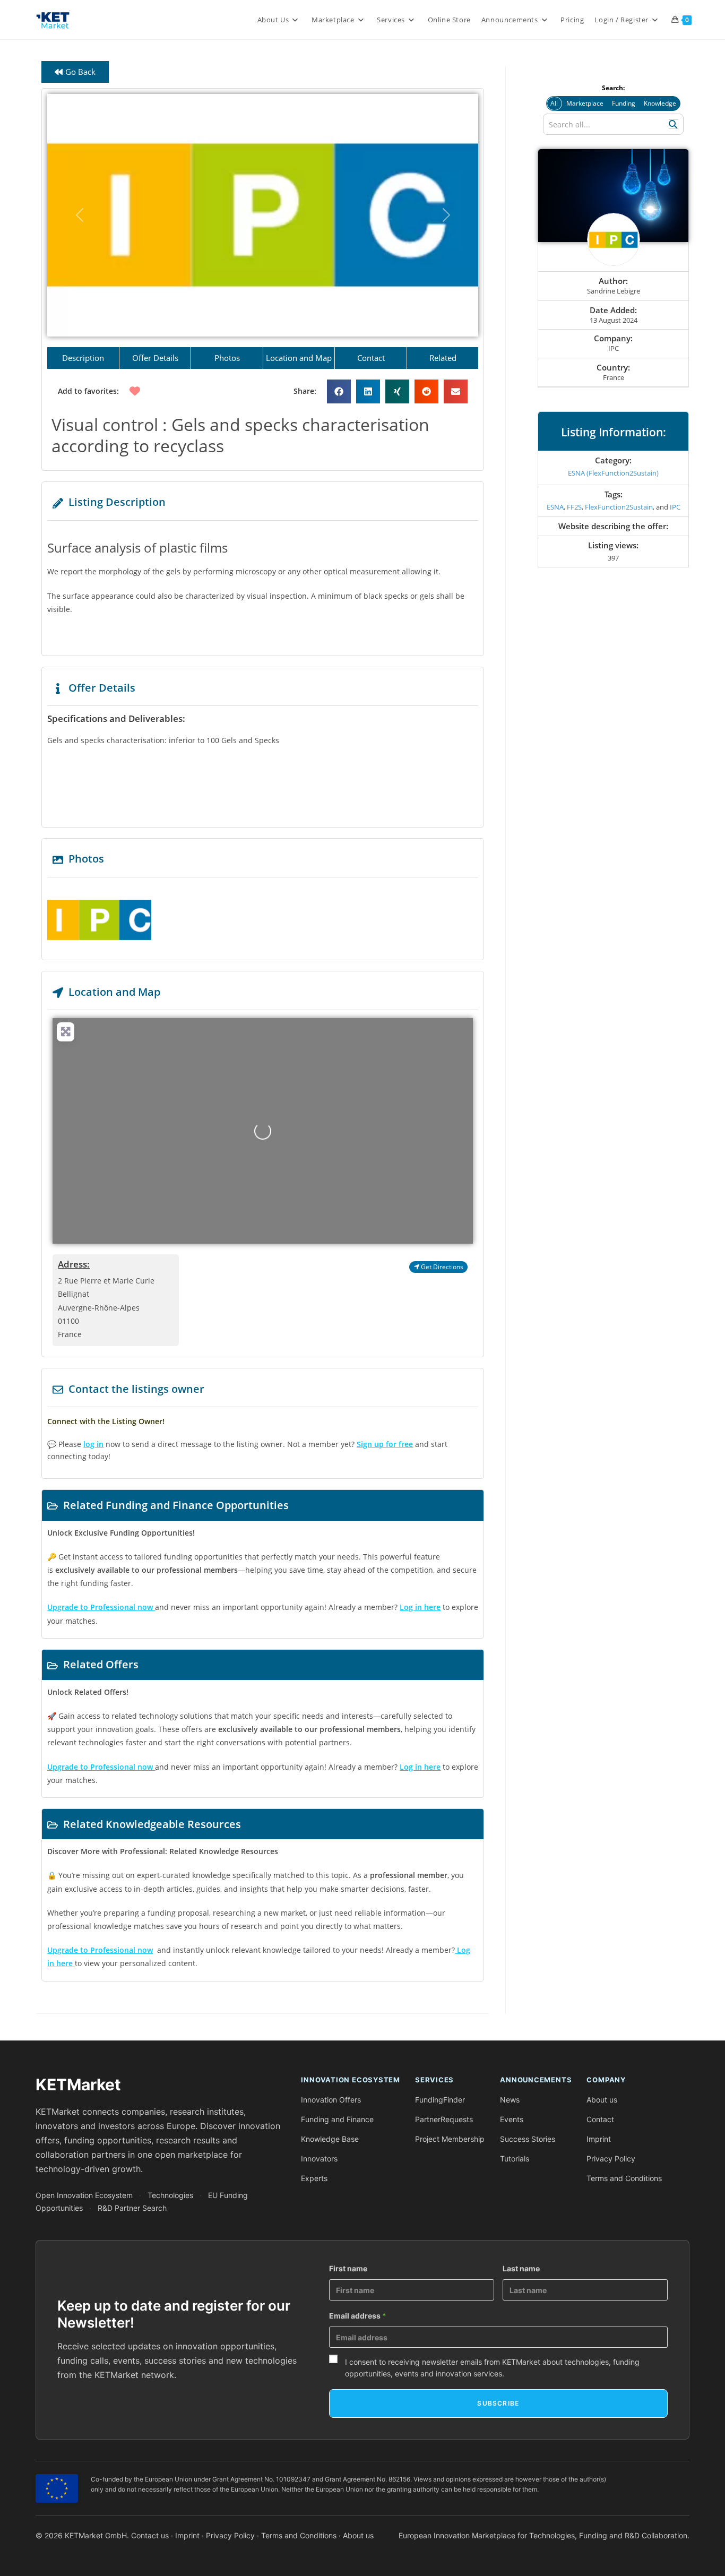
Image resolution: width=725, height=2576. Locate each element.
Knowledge (660, 103)
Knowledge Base (330, 2139)
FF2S (574, 507)
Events (512, 2119)
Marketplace (585, 103)
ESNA (555, 507)
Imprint (599, 2139)
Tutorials (515, 2159)
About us (602, 2100)
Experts (314, 2178)
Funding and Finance (337, 2119)
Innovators (319, 2159)
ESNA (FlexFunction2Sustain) (613, 473)
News (510, 2100)
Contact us (150, 2535)
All (554, 103)
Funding (624, 103)
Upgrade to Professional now (100, 1950)
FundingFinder (440, 2100)
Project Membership (450, 2139)
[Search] (674, 124)
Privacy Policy (611, 2159)
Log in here (420, 1607)
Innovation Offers (331, 2100)
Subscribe (498, 2403)
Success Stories (528, 2139)
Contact (600, 2119)
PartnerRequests (444, 2119)
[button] (80, 215)
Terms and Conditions (624, 2178)
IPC (675, 507)
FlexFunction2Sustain (619, 507)
